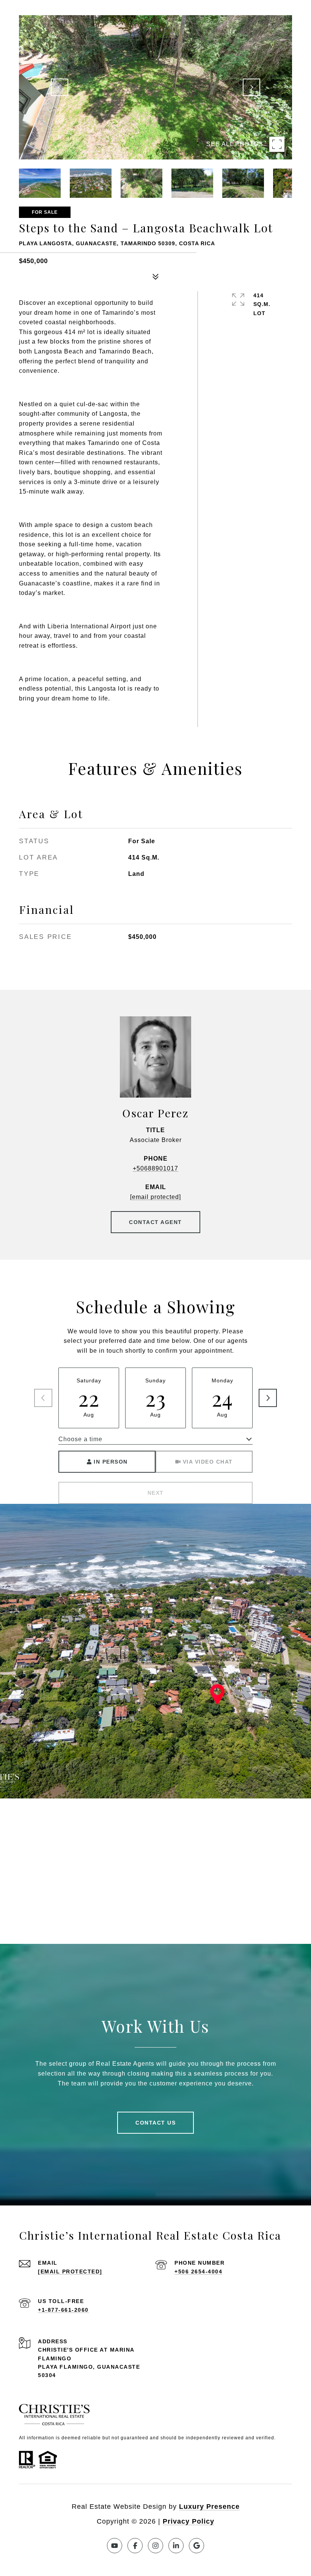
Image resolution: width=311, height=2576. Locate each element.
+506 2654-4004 (198, 2272)
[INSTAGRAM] (155, 2546)
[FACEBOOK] (135, 2546)
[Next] (268, 1398)
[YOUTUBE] (115, 2546)
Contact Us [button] (155, 2123)
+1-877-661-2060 (63, 2310)
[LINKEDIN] (176, 2546)
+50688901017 (155, 1168)
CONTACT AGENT (155, 1222)
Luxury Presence (209, 2507)
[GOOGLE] (196, 2546)
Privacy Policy (188, 2521)
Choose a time (80, 1439)
